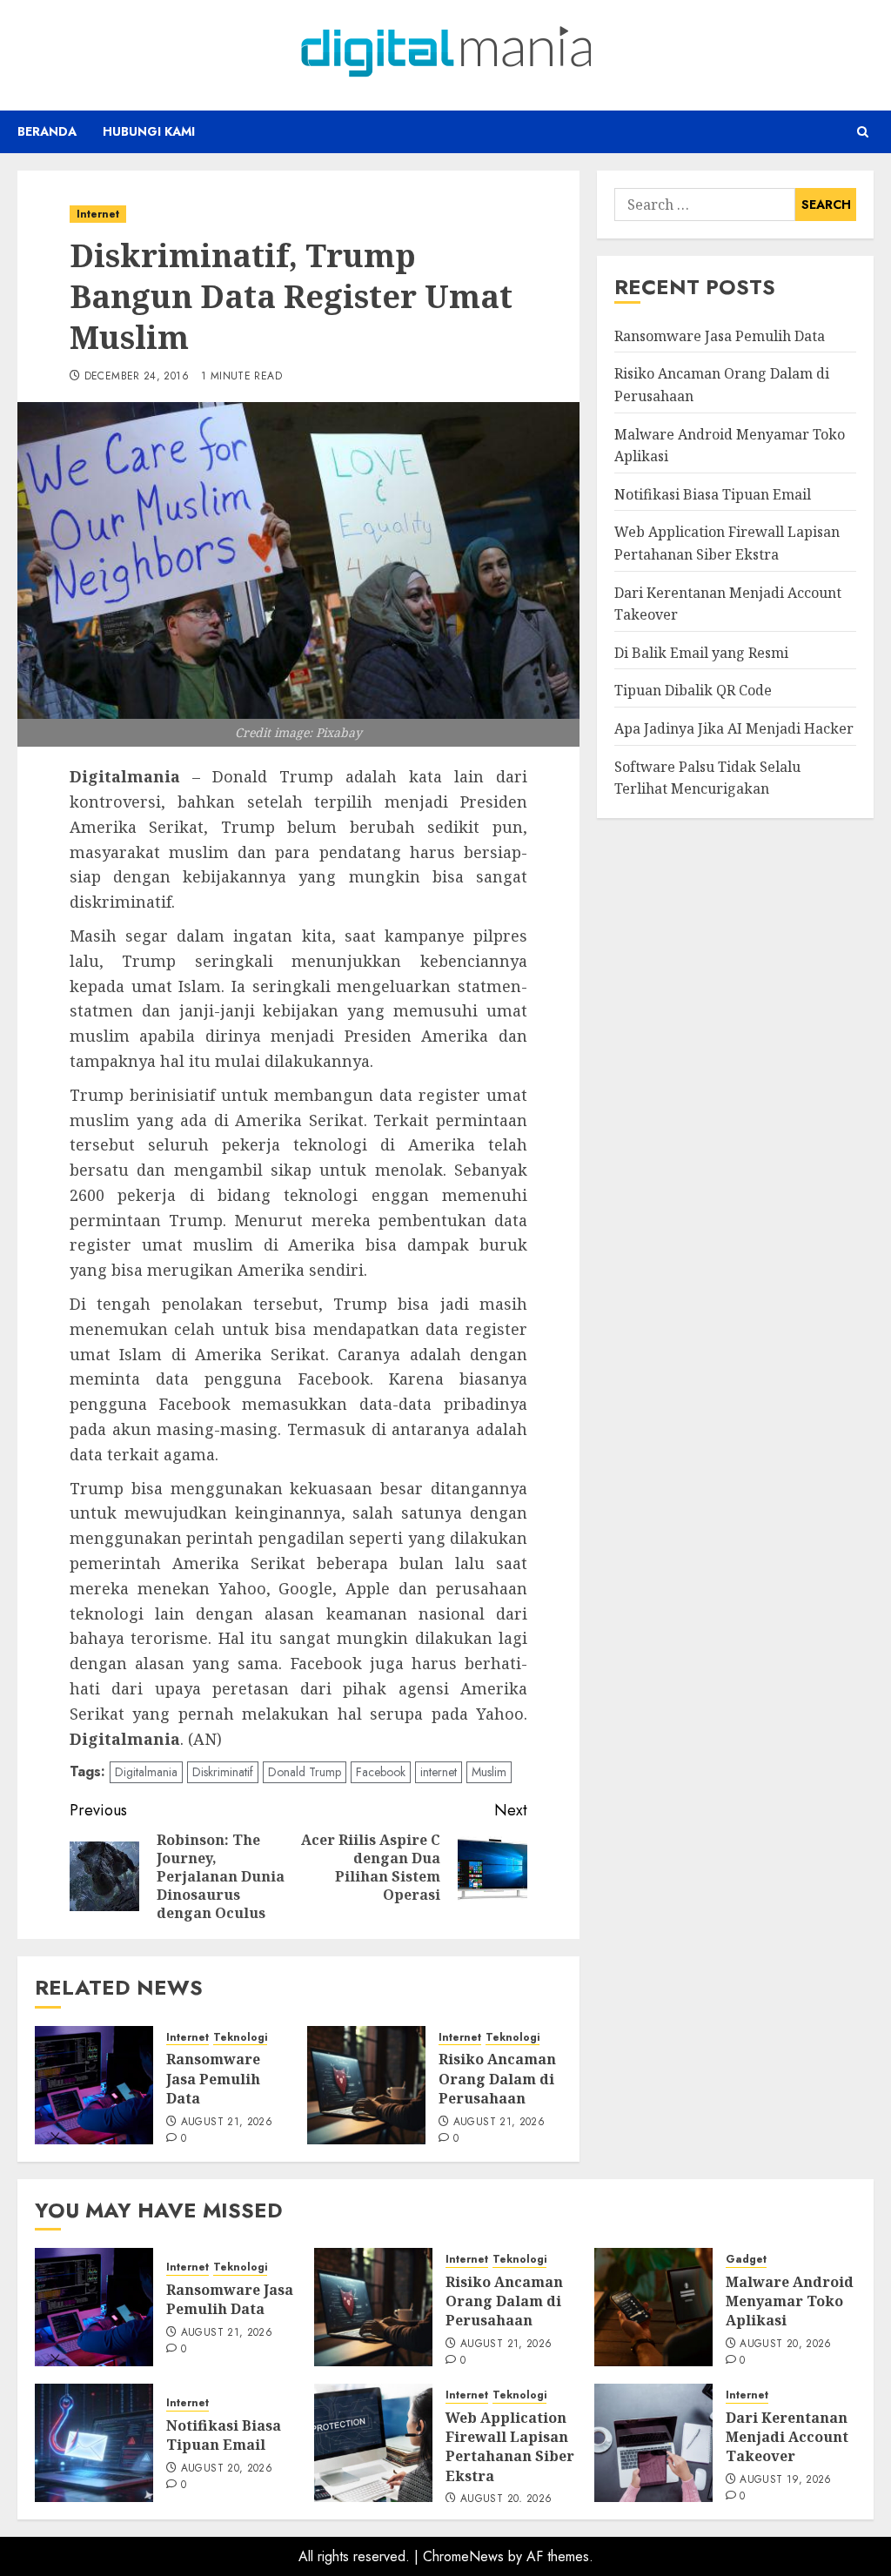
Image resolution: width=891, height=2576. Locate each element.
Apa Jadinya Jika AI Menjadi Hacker (734, 728)
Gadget (746, 2260)
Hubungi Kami (149, 131)
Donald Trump (305, 1772)
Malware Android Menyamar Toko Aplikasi (790, 2301)
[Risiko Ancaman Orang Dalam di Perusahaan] (366, 2085)
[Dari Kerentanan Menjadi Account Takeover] (653, 2443)
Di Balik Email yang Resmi (701, 653)
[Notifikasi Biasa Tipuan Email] (94, 2443)
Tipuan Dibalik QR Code (693, 690)
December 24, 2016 (137, 377)
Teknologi (240, 2038)
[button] (863, 132)
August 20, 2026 (785, 2345)
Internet (98, 214)
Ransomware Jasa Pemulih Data (213, 2079)
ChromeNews (463, 2556)
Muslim (489, 1772)
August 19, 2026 (785, 2480)
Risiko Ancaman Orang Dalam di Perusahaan (497, 2079)
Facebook (381, 1772)
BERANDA (47, 131)
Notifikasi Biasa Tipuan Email (713, 494)
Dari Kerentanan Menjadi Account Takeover (787, 2437)
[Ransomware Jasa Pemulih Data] (94, 2085)
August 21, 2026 (227, 2123)
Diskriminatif (223, 1772)
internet (439, 1772)
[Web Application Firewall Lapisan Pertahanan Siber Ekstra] (373, 2443)
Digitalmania (146, 1772)
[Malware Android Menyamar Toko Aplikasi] (653, 2307)
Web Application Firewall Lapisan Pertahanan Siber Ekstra (510, 2447)
